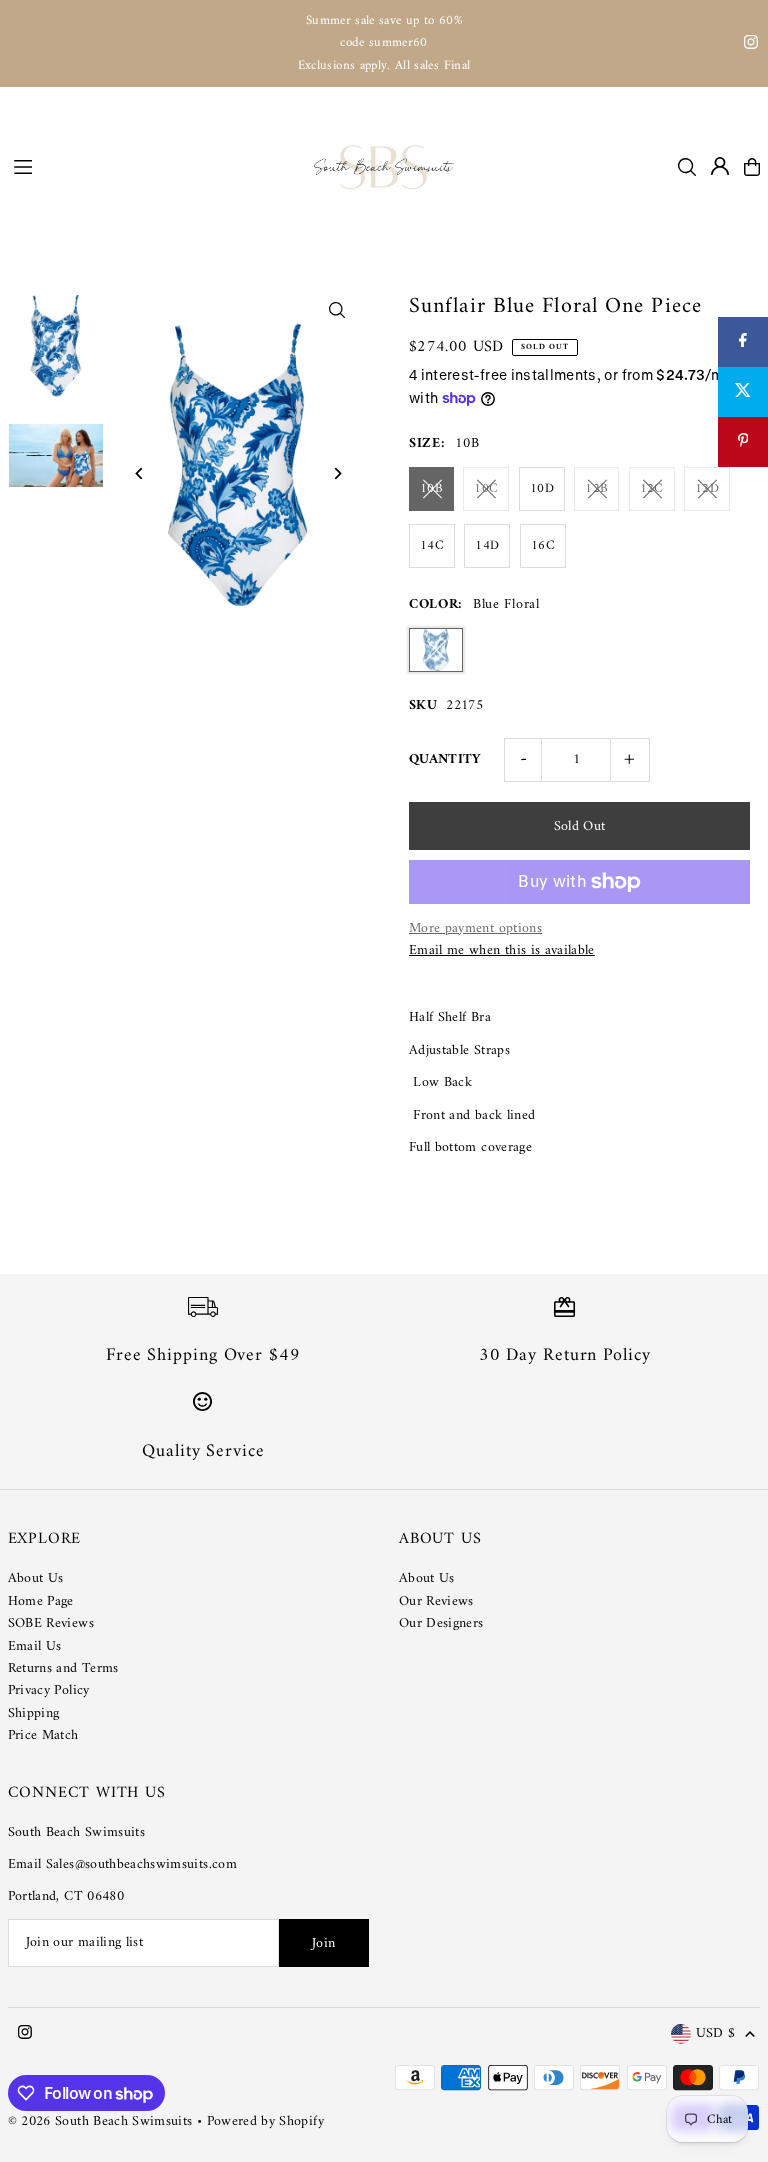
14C (432, 545)
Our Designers (441, 1623)
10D (542, 488)
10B (431, 488)
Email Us (35, 1646)
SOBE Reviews (51, 1623)
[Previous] (140, 473)
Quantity (445, 759)
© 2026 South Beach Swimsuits (100, 2121)
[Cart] (752, 167)
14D (487, 545)
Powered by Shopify (265, 2121)
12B (596, 488)
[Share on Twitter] (743, 392)
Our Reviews (436, 1601)
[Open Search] (687, 167)
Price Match (43, 1735)
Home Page (41, 1601)
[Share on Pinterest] (743, 442)
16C (543, 545)
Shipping (34, 1713)
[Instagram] (751, 45)
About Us (36, 1578)
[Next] (336, 473)
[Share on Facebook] (743, 342)
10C (486, 488)
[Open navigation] (154, 166)
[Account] (720, 166)
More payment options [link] (475, 929)
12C (652, 488)
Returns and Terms (63, 1668)
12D (707, 488)
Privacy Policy (49, 1690)
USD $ (716, 2034)
